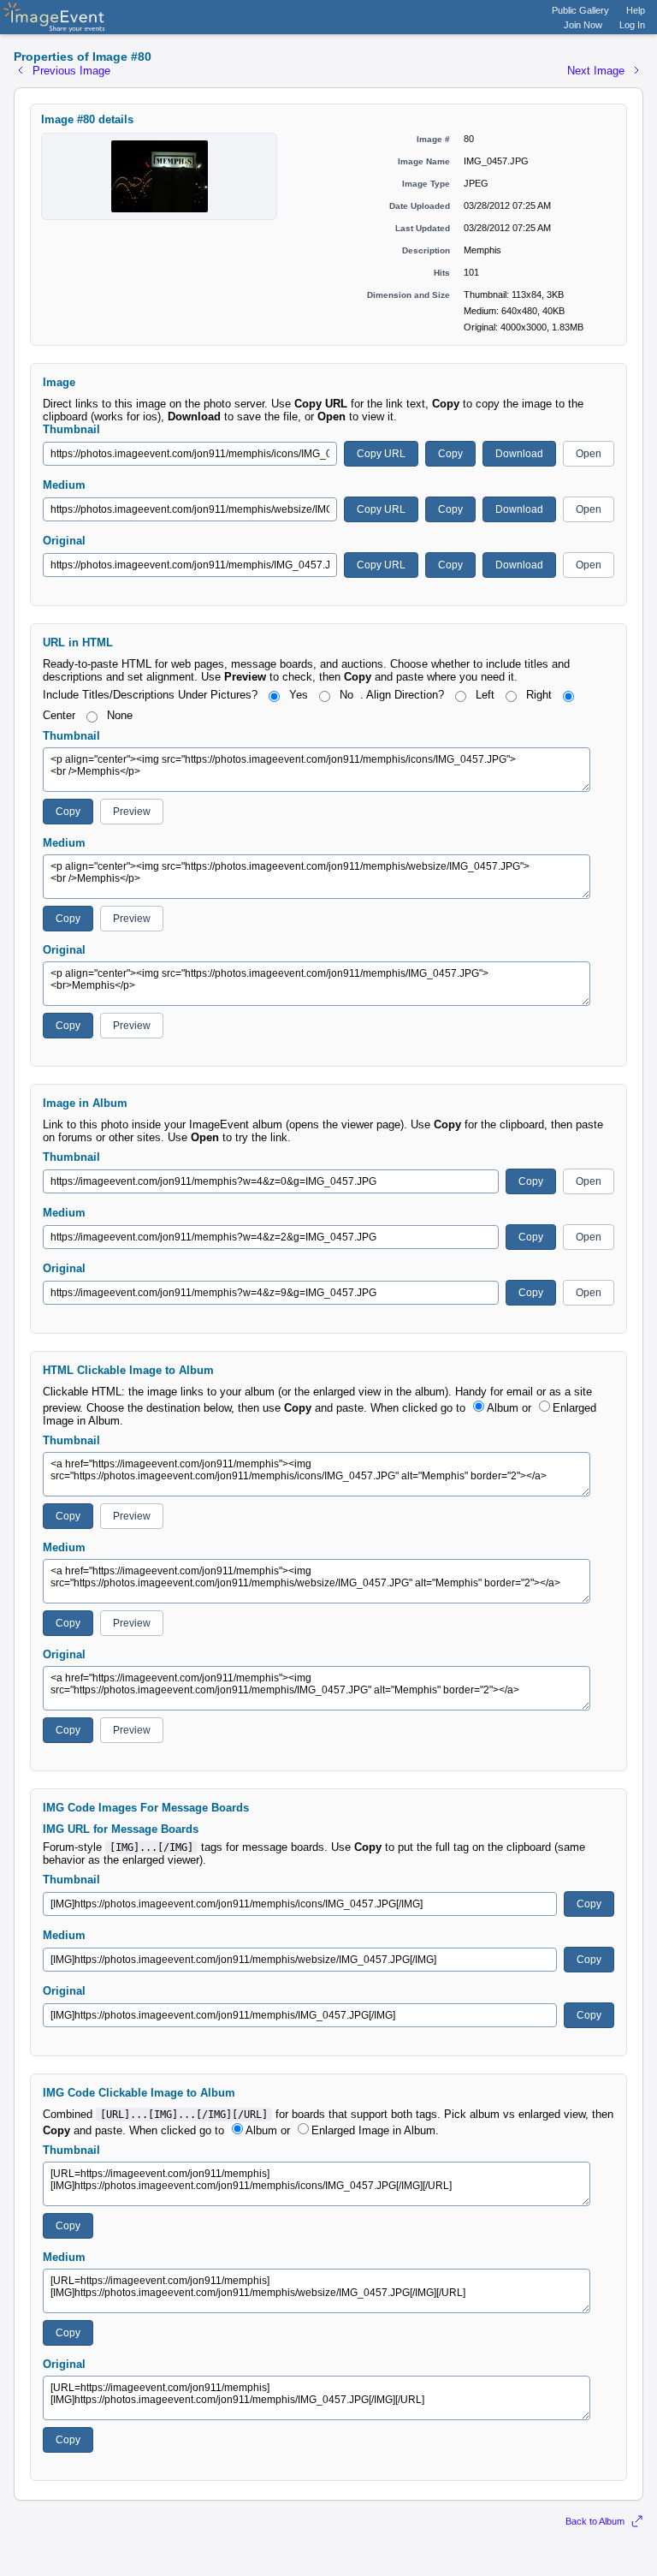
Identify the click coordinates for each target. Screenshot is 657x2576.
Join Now (583, 25)
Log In (632, 25)
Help (636, 10)
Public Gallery (580, 10)
